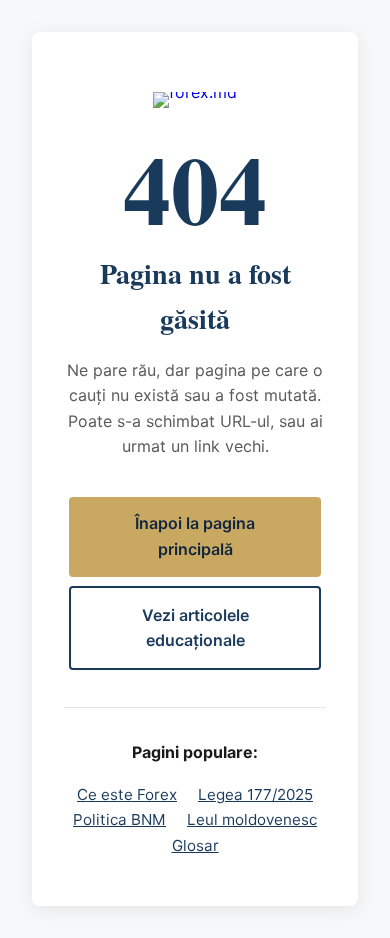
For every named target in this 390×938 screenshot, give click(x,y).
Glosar (195, 845)
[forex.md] (195, 100)
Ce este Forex (127, 794)
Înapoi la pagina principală (195, 536)
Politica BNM (119, 819)
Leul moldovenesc (252, 819)
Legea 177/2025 (255, 794)
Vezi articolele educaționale (195, 628)
